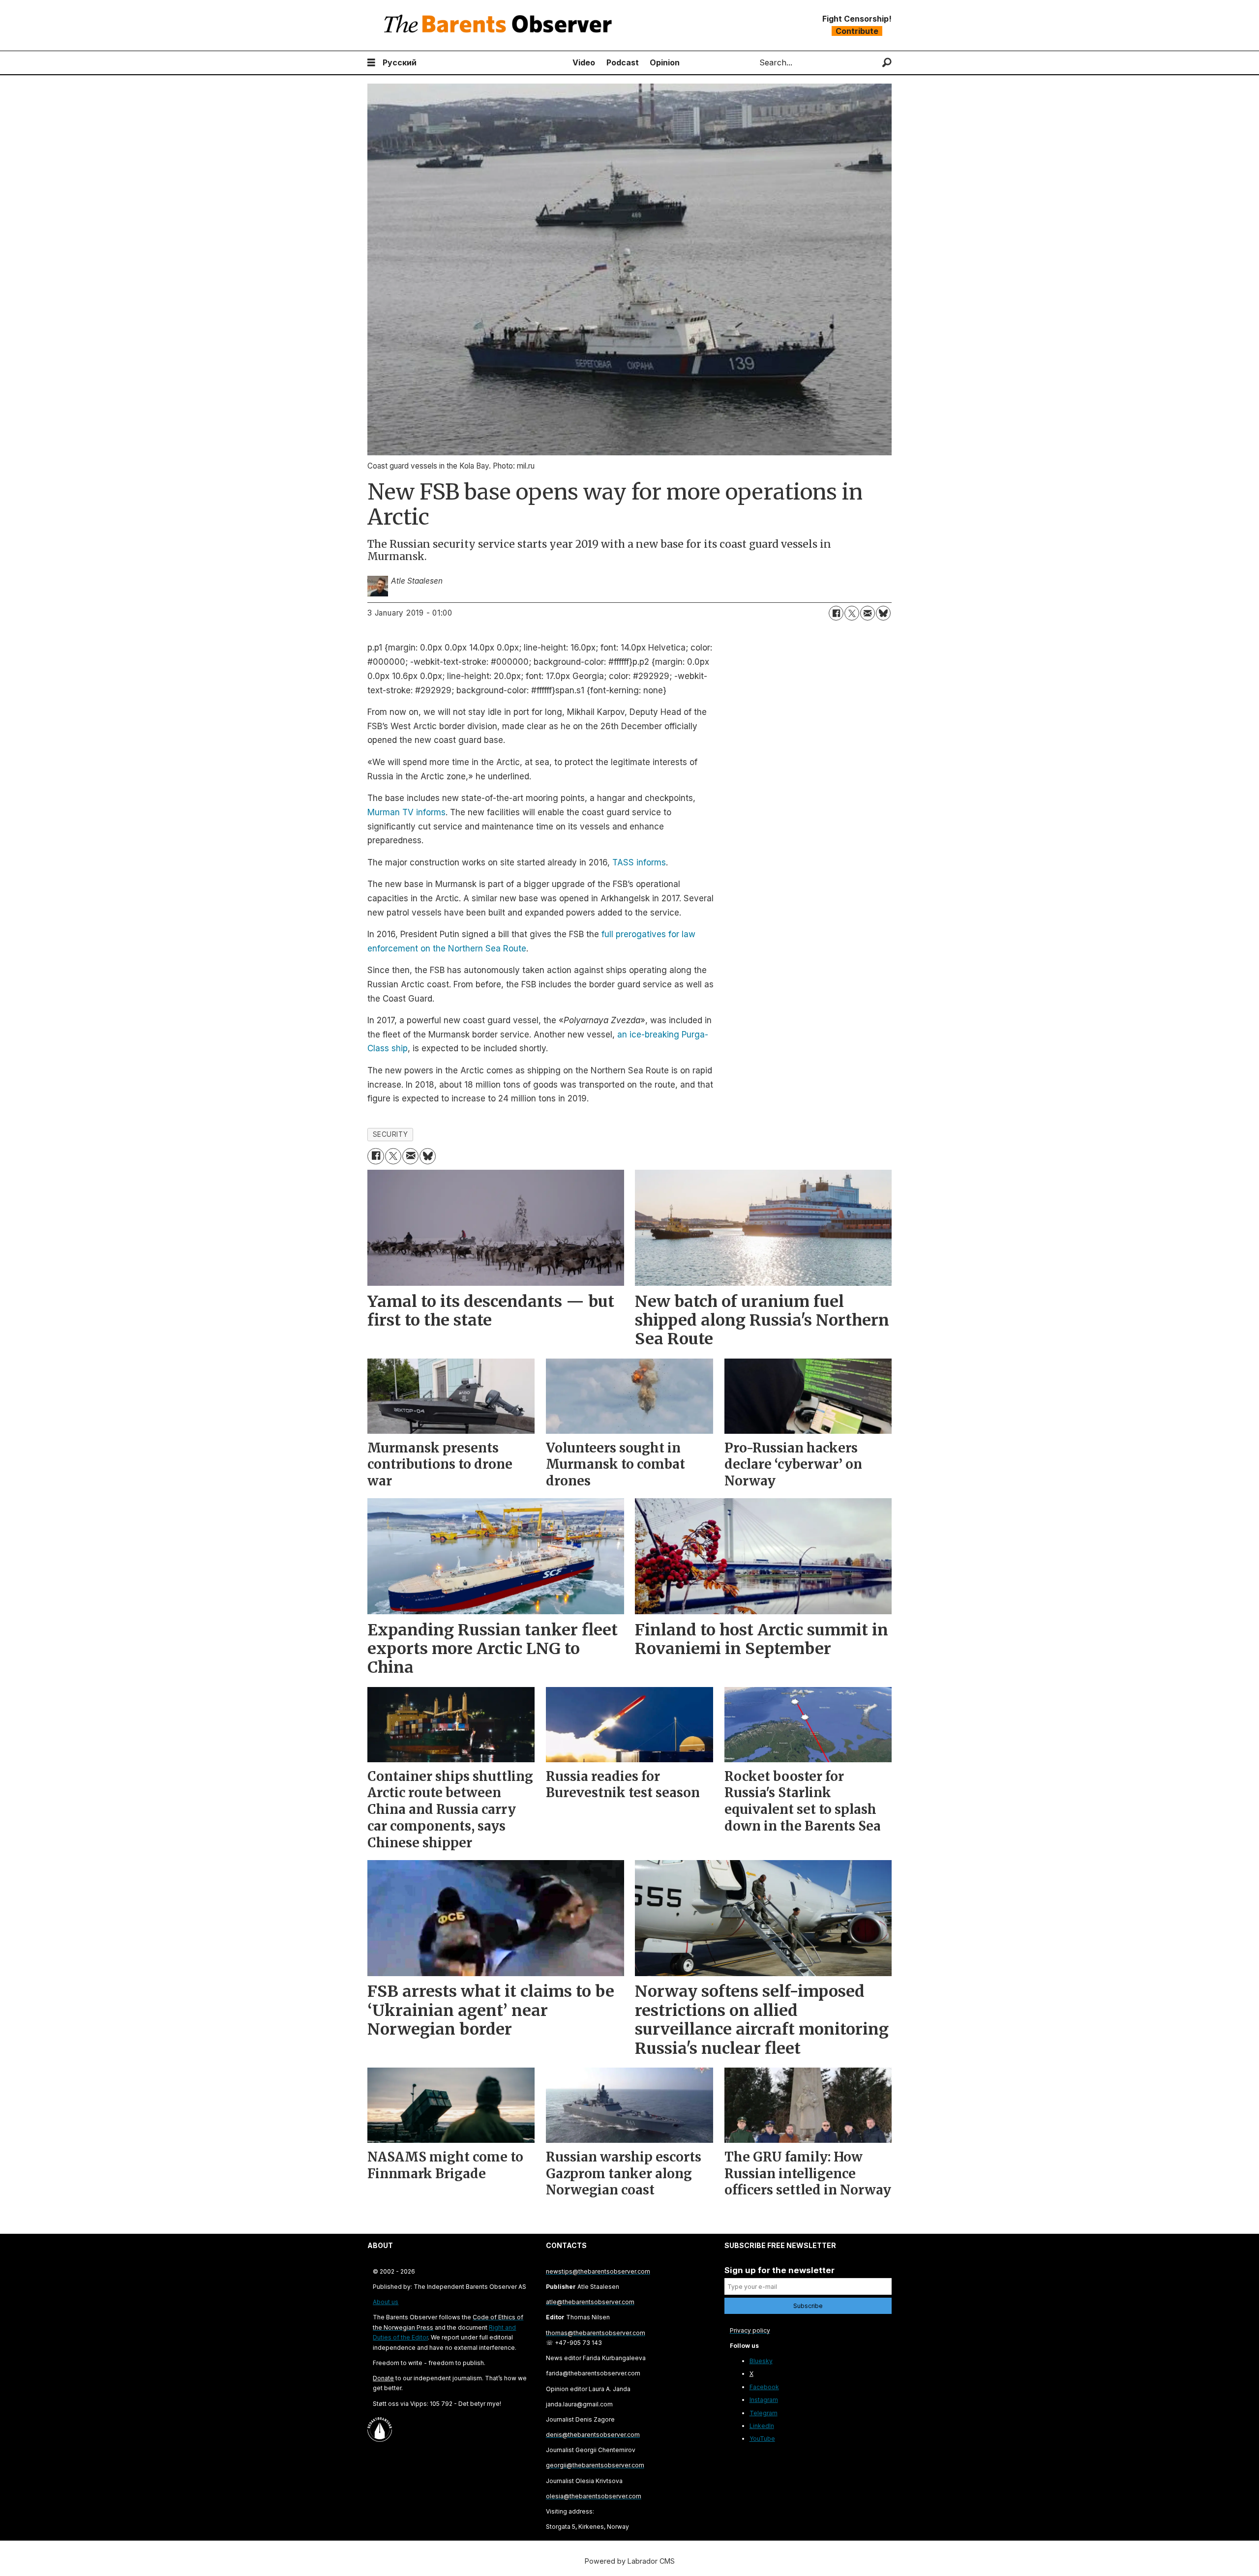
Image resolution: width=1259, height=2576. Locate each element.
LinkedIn (762, 2426)
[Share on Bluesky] (883, 613)
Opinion (665, 62)
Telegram (764, 2413)
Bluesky (761, 2361)
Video (584, 62)
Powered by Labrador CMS (630, 2561)
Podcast (623, 62)
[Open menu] (371, 63)
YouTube (762, 2439)
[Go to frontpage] (500, 25)
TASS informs (639, 862)
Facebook (764, 2387)
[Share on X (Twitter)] (852, 613)
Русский (400, 62)
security (390, 1134)
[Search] (887, 63)
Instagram (764, 2400)
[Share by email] (868, 613)
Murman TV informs (406, 812)
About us (386, 2302)
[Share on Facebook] (836, 613)
